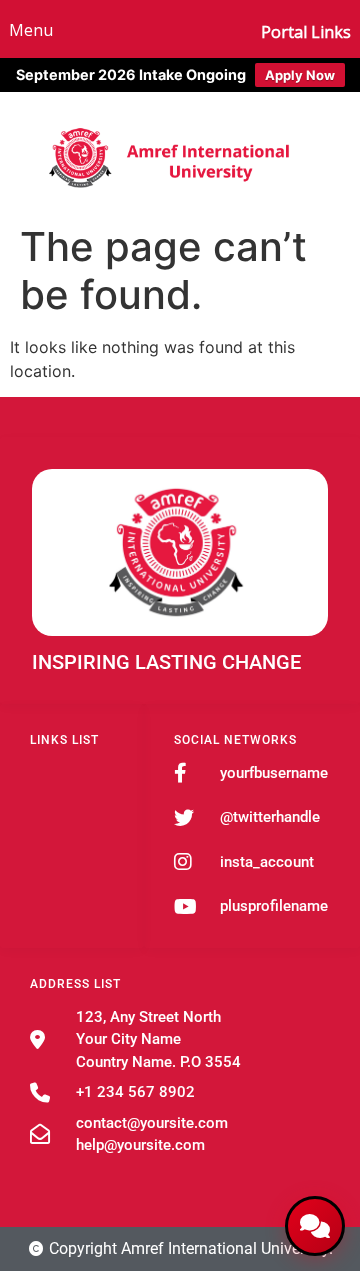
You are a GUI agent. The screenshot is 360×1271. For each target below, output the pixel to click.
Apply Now (300, 75)
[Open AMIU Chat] (315, 1226)
